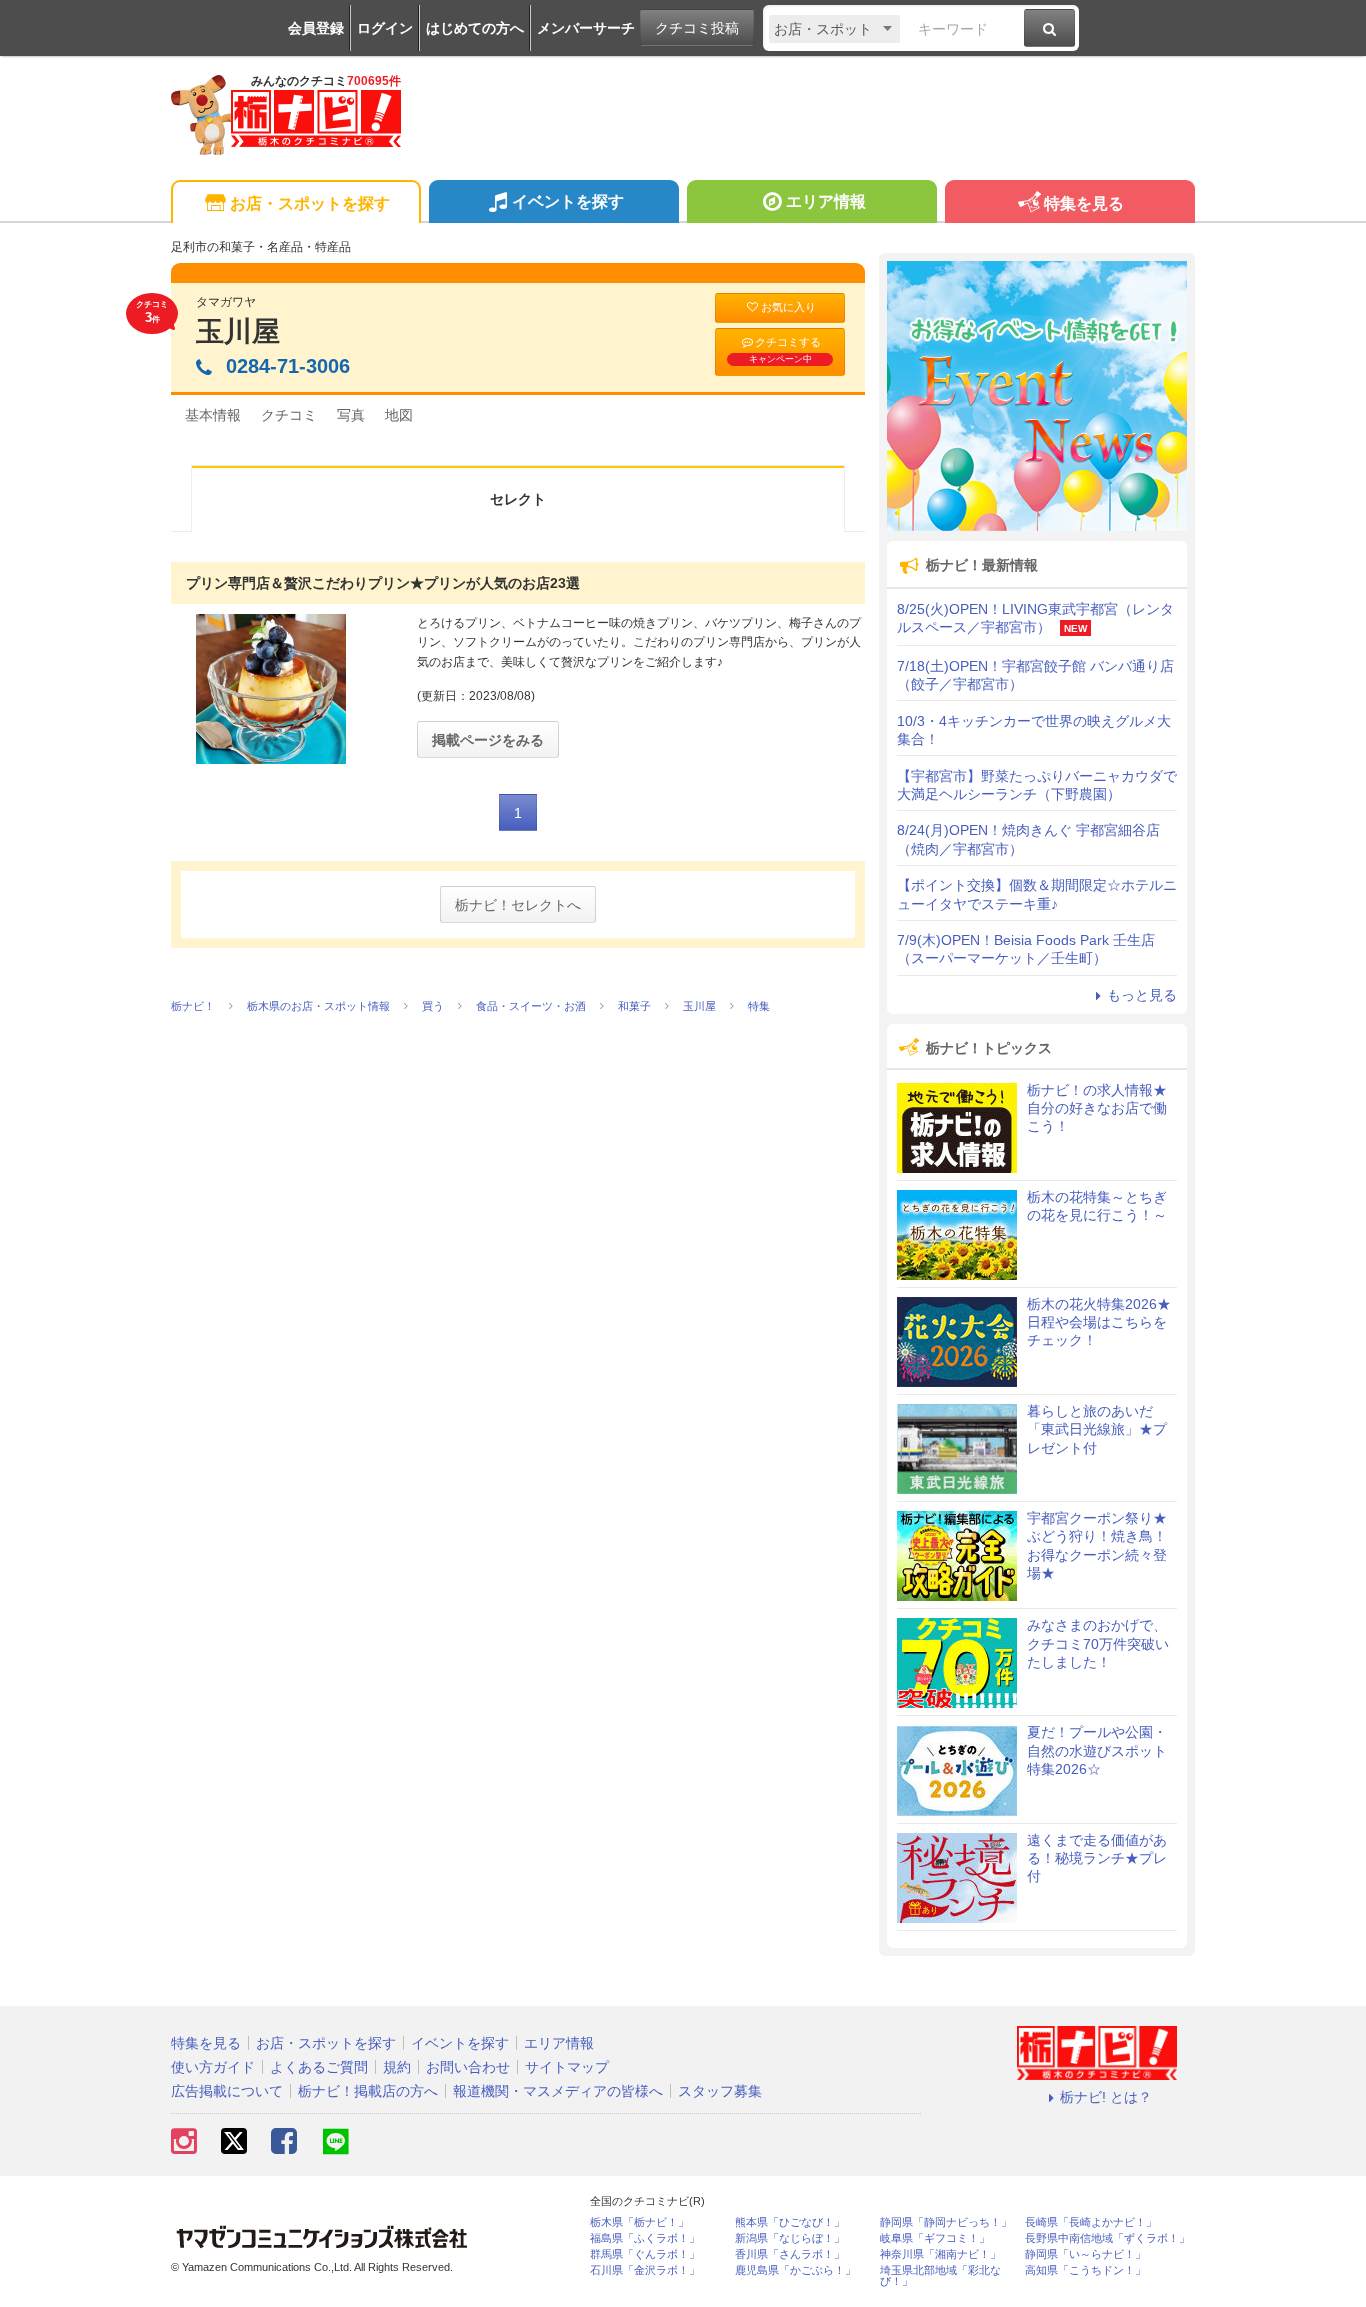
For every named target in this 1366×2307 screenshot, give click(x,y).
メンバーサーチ (586, 28)
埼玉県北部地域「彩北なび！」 (940, 2276)
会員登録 (316, 28)
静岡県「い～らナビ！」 (1085, 2254)
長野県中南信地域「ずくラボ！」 (1107, 2238)
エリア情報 (826, 201)
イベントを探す (568, 201)
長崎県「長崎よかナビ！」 (1091, 2222)
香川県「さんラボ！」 (790, 2254)
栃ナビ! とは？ (1106, 2097)
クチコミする (785, 350)
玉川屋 (238, 331)
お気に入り (788, 307)
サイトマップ (567, 2067)
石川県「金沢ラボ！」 (645, 2270)
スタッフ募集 (720, 2091)
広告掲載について (227, 2091)
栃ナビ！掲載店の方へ (368, 2091)
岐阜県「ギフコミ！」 (935, 2238)
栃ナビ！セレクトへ (518, 905)
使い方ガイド (213, 2067)
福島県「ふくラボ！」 (645, 2238)
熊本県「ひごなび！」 (790, 2222)
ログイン (385, 28)
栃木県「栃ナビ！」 (639, 2222)
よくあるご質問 (319, 2067)
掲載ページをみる (488, 740)
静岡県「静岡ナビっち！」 (946, 2222)
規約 (397, 2067)
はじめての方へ (475, 28)
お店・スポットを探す (310, 203)
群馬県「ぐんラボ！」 (645, 2254)
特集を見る (1084, 203)
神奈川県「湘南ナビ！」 (940, 2254)
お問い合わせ (468, 2067)
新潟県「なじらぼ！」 (790, 2238)
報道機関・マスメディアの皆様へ (558, 2091)
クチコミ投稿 (697, 28)
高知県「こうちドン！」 (1085, 2270)
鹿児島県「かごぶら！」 (795, 2270)
